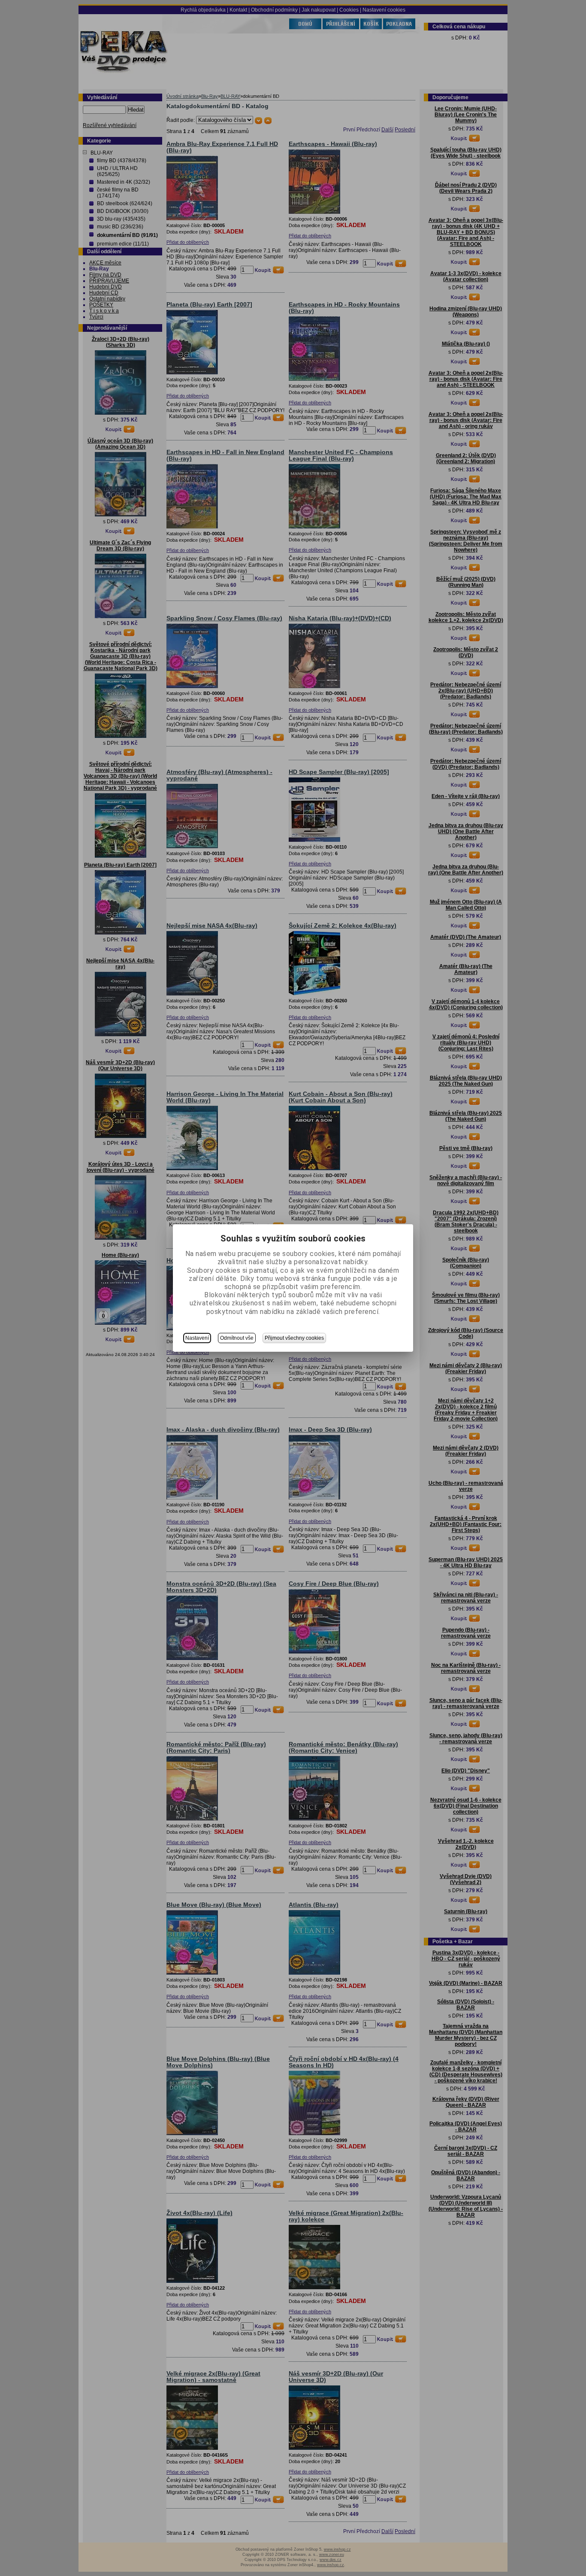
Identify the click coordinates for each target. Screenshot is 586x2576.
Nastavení (197, 1338)
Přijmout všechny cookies (294, 1338)
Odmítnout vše (237, 1338)
